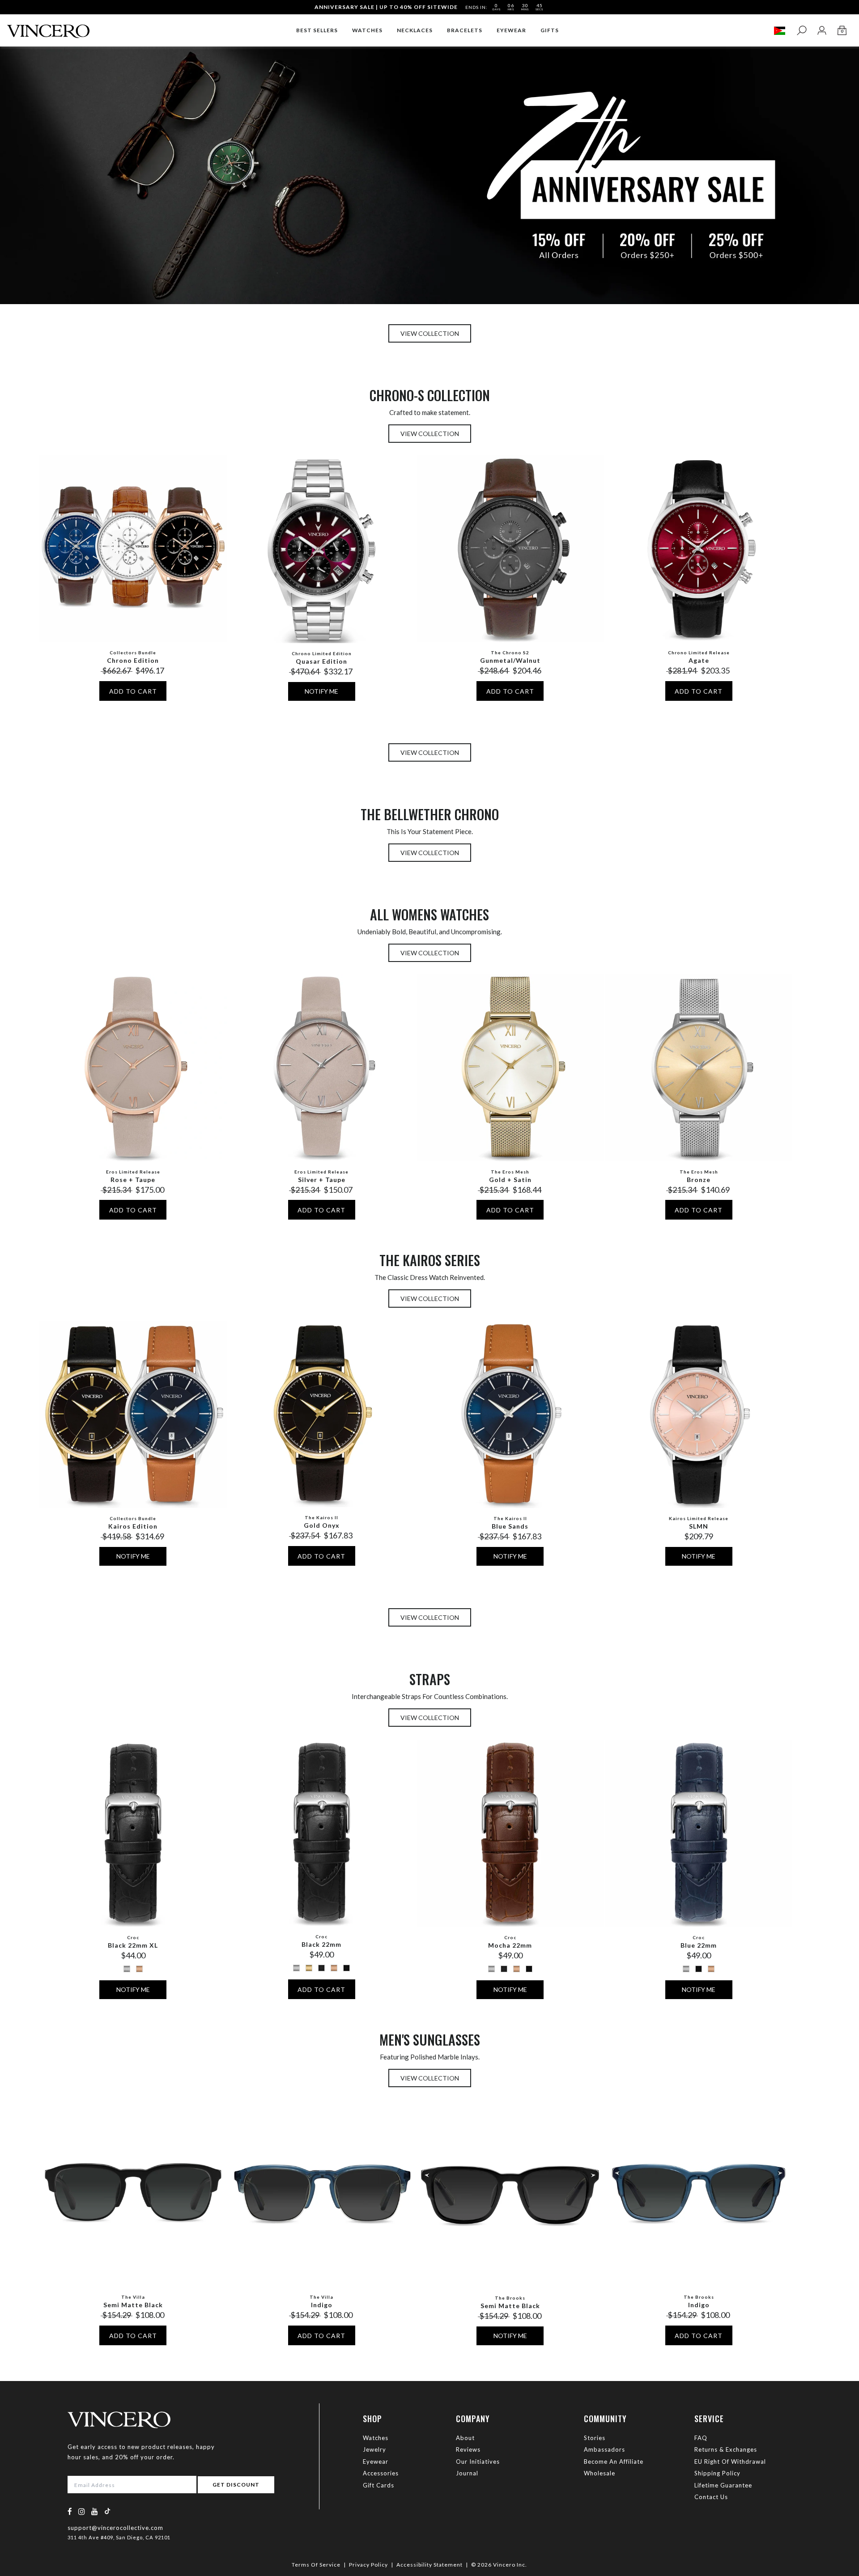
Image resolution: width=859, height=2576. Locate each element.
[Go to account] (822, 31)
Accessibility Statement (429, 2565)
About (465, 2438)
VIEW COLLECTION (430, 333)
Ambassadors (604, 2449)
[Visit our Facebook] (70, 2511)
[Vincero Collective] (48, 28)
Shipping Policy (717, 2473)
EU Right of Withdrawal (730, 2462)
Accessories (381, 2473)
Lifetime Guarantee (723, 2485)
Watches (376, 2438)
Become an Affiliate (614, 2462)
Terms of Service (316, 2565)
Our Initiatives (478, 2462)
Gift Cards (378, 2485)
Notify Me (321, 691)
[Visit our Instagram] (82, 2511)
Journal (467, 2473)
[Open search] (802, 31)
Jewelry (374, 2449)
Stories (595, 2438)
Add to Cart (133, 691)
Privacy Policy (368, 2565)
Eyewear (376, 2462)
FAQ (701, 2438)
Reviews (468, 2449)
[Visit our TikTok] (107, 2511)
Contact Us (711, 2497)
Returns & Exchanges (726, 2449)
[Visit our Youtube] (95, 2511)
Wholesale (600, 2473)
